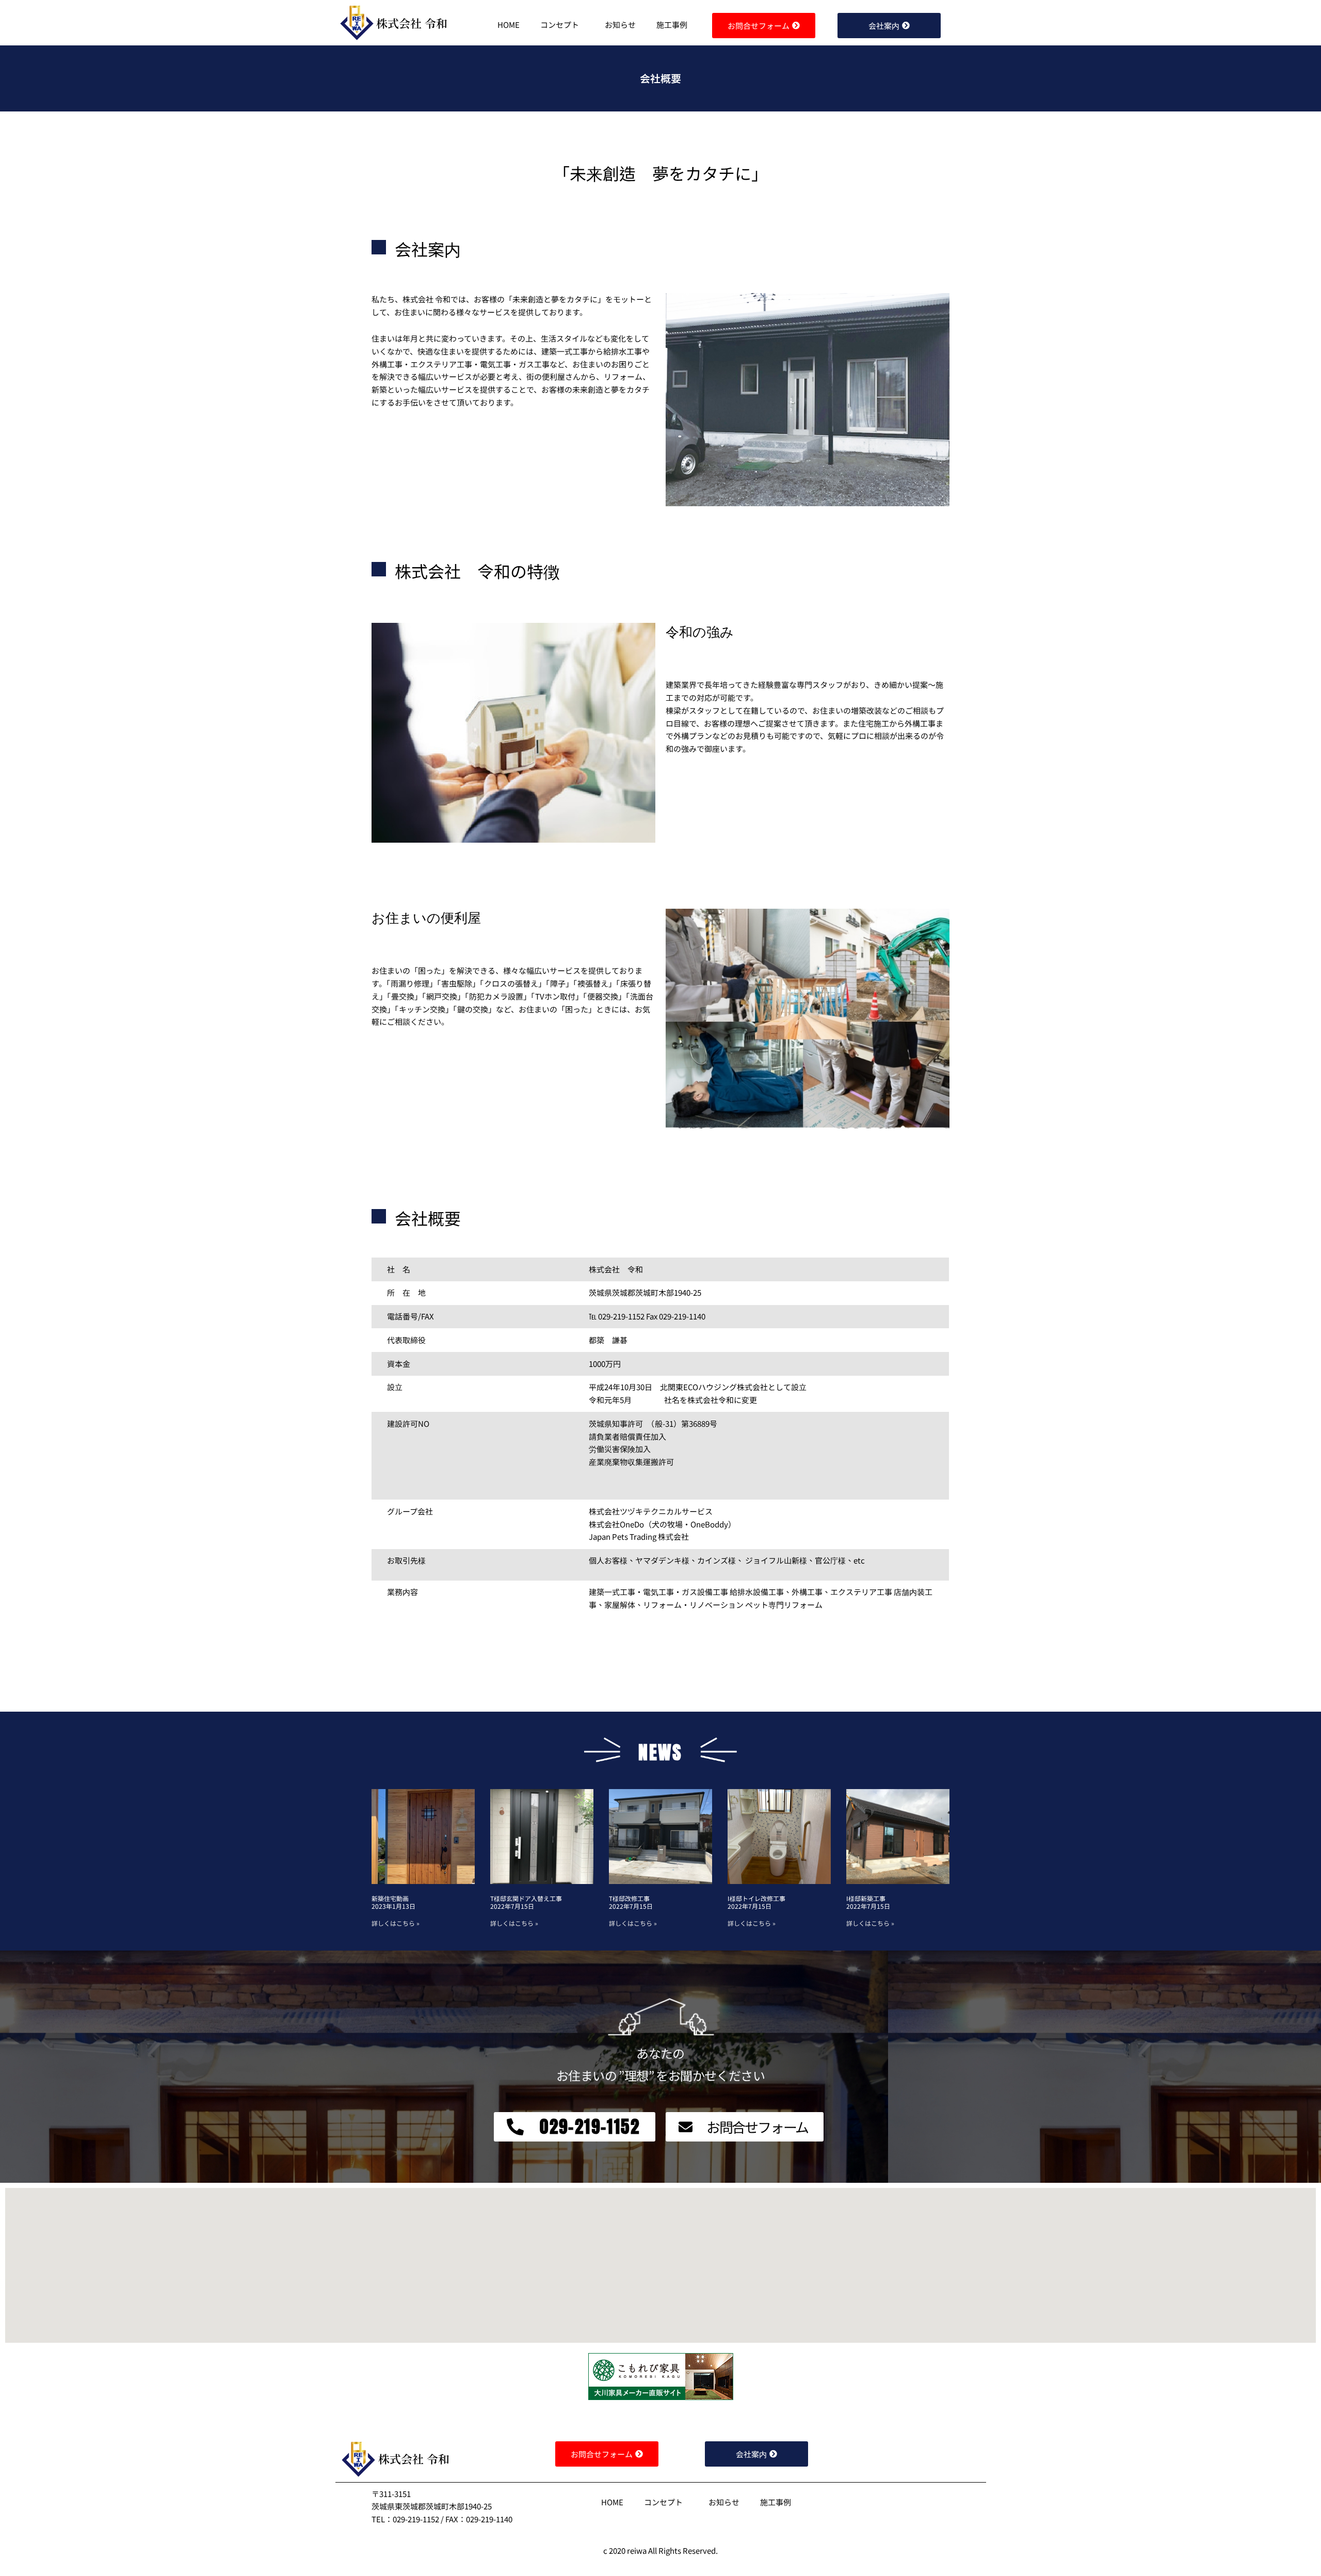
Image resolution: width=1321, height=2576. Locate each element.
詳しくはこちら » (396, 1923)
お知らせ (620, 25)
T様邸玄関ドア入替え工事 (526, 1898)
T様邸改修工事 (629, 1898)
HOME (509, 25)
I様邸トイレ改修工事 (756, 1898)
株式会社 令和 (412, 23)
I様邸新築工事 (866, 1898)
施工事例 (672, 25)
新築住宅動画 (390, 1898)
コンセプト (560, 25)
